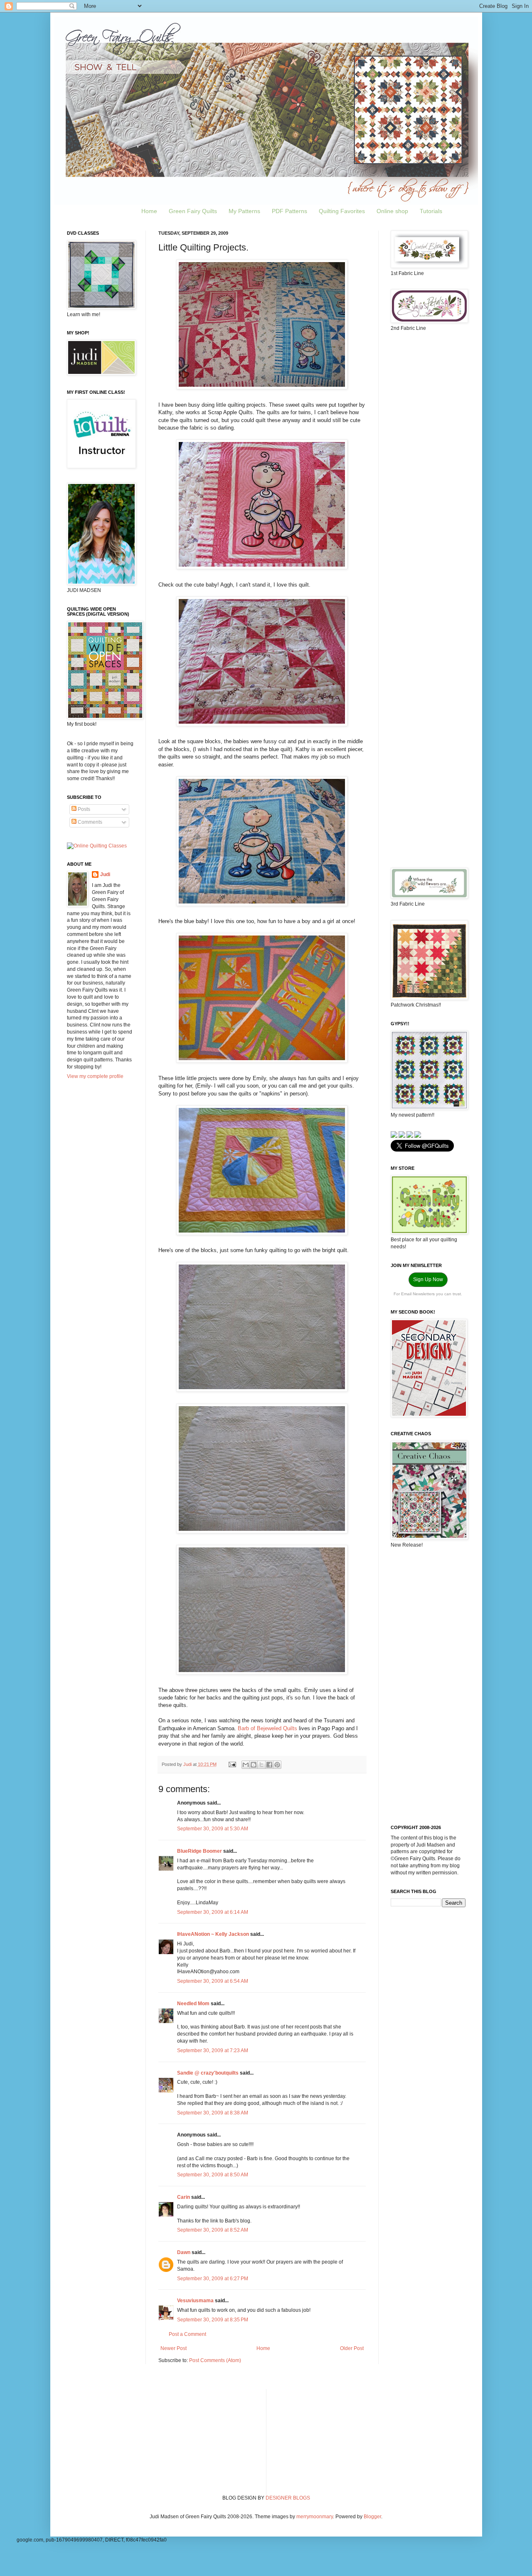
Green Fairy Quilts (193, 211)
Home (149, 211)
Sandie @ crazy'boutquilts (208, 2073)
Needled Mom (193, 2004)
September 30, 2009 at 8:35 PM (213, 2320)
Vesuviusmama (195, 2301)
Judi (105, 874)
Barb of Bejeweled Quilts (267, 1728)
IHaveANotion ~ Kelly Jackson (213, 1934)
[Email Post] (232, 1764)
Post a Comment (187, 2334)
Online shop (392, 211)
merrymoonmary (315, 2517)
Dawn (184, 2252)
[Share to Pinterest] (277, 1765)
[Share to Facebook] (269, 1765)
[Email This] (246, 1765)
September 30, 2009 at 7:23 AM (213, 2050)
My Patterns (244, 211)
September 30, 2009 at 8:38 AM (213, 2113)
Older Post (352, 2348)
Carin (183, 2197)
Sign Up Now (428, 1279)
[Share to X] (261, 1765)
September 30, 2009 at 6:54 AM (213, 1981)
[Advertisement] (428, 469)
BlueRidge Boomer (199, 1851)
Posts (83, 809)
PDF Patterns (289, 211)
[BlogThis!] (254, 1765)
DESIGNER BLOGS (288, 2498)
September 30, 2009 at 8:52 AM (213, 2230)
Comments (89, 822)
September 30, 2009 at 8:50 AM (213, 2175)
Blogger (372, 2517)
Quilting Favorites (342, 211)
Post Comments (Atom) (215, 2360)
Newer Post (174, 2348)
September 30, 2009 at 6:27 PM (213, 2279)
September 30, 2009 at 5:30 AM (213, 1829)
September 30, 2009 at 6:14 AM (213, 1912)
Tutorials (431, 211)
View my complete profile (95, 1076)
